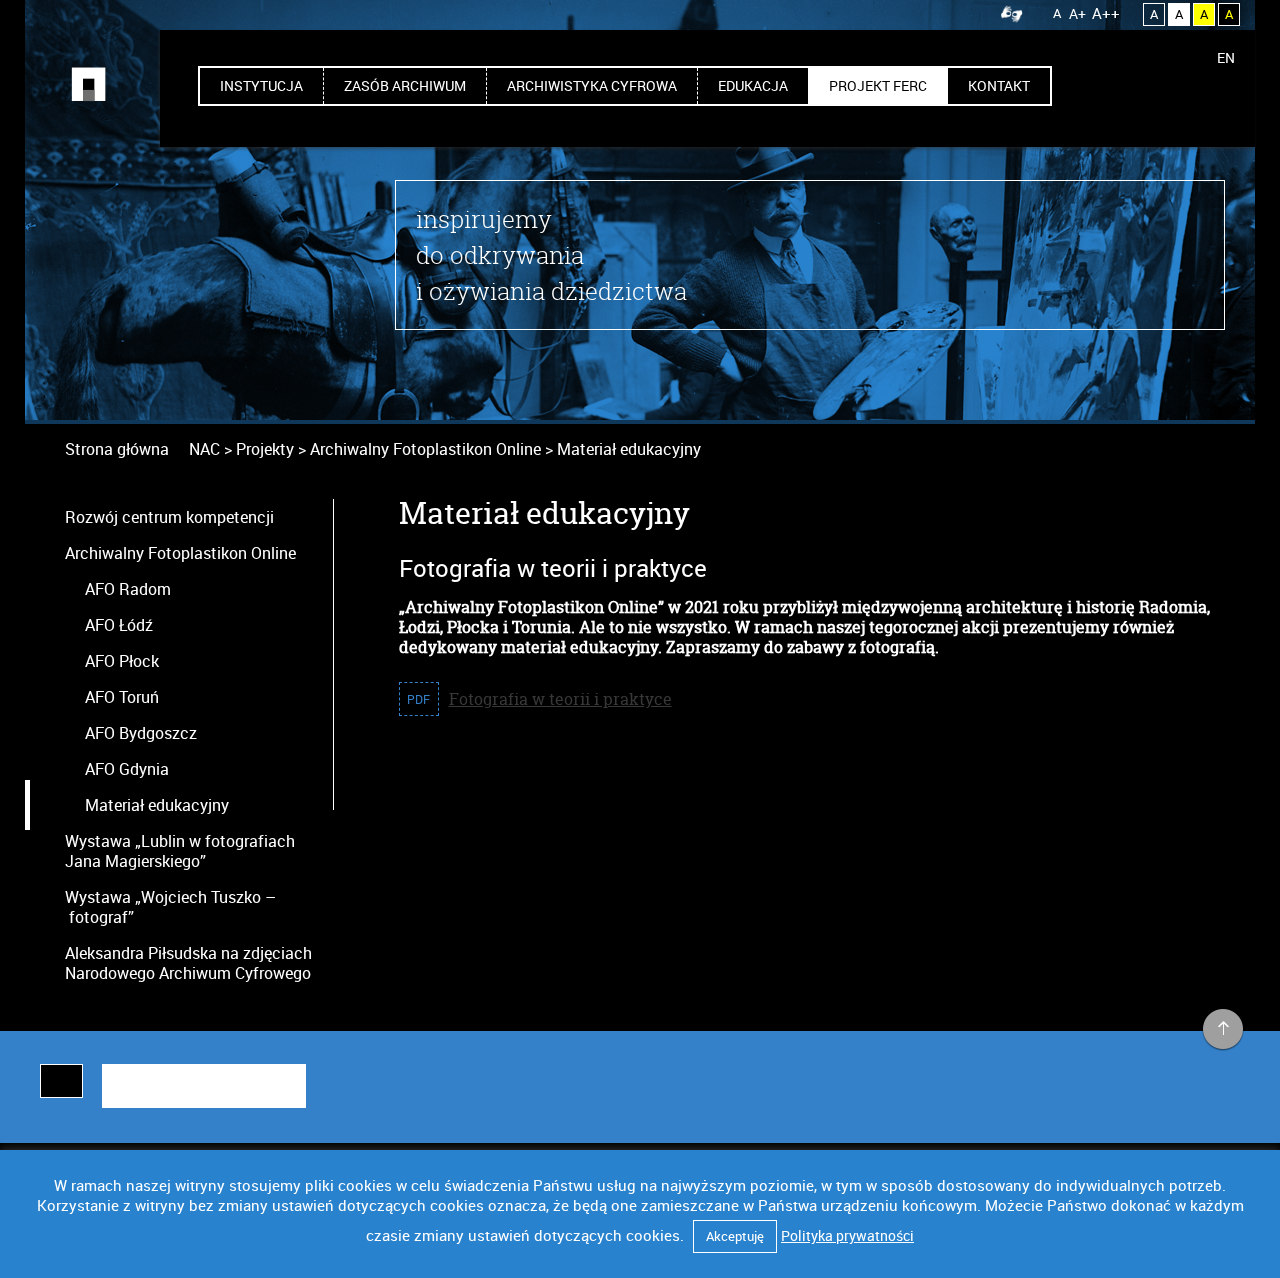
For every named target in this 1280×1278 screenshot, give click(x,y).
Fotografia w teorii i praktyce (560, 699)
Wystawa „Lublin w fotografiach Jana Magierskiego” (180, 851)
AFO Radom (128, 589)
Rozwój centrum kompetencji (169, 517)
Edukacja (753, 85)
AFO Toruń (122, 697)
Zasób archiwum (405, 85)
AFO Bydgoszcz (141, 733)
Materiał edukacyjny (157, 805)
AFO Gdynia (127, 769)
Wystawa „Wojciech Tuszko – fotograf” (170, 907)
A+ (1077, 13)
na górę (1223, 1030)
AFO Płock (122, 661)
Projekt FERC (878, 85)
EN (1226, 57)
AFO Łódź (119, 625)
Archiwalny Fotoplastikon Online (180, 553)
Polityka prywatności (847, 1235)
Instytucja (261, 85)
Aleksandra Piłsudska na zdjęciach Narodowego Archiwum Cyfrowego (188, 963)
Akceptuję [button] (735, 1236)
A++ (1106, 13)
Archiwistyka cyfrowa (592, 85)
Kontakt (999, 85)
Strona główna (117, 449)
